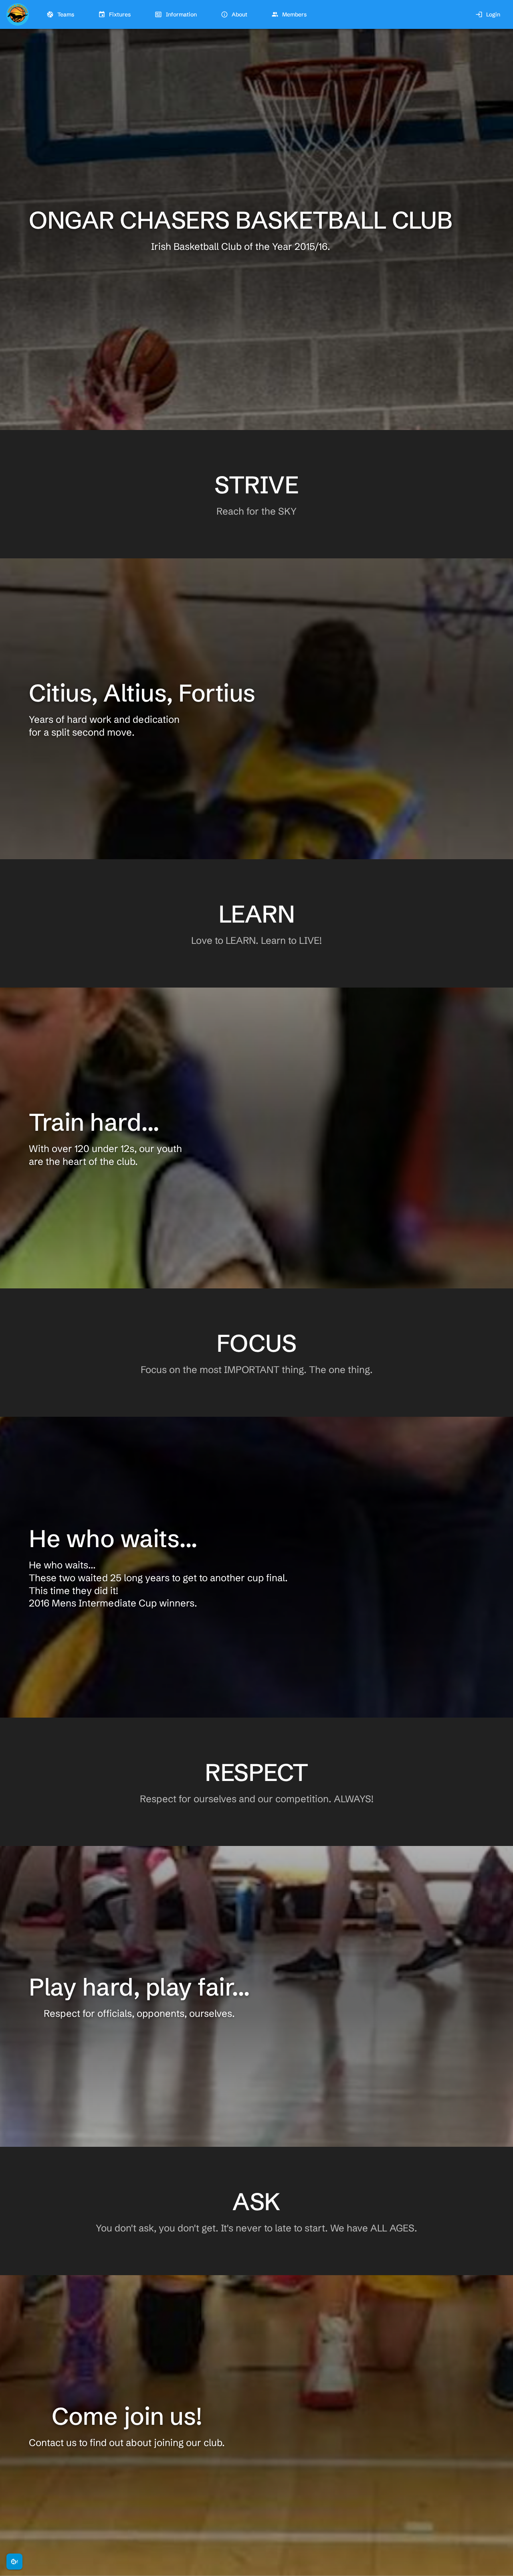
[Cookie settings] (14, 2562)
